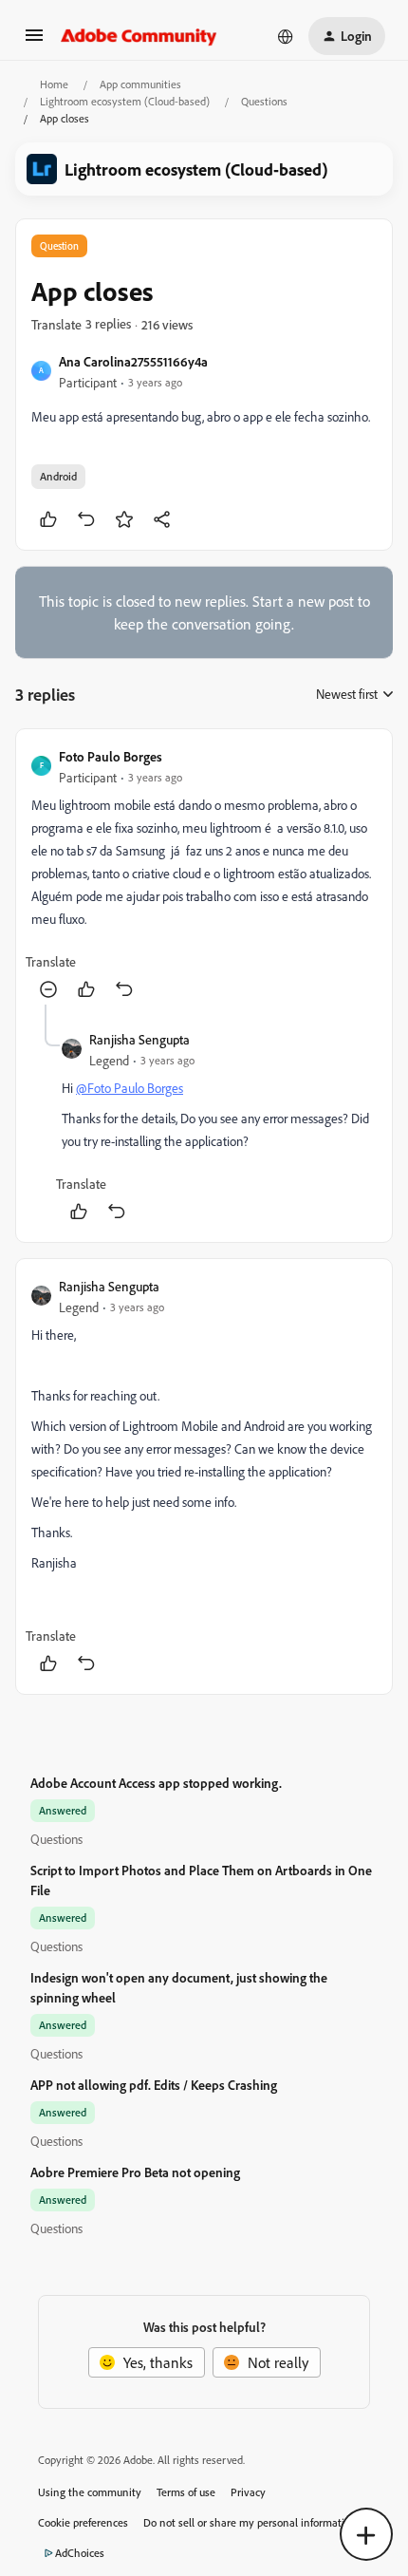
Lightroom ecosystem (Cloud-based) (125, 101)
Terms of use (186, 2492)
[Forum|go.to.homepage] (139, 36)
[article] (204, 874)
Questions (264, 101)
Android (58, 476)
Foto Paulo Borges (111, 756)
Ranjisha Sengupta (139, 1039)
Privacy (248, 2492)
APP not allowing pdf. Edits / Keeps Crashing (154, 2085)
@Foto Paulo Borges (130, 1088)
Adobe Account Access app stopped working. (156, 1783)
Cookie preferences (83, 2522)
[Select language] (286, 36)
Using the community (90, 2492)
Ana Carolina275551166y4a (133, 361)
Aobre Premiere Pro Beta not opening (135, 2172)
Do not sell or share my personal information (250, 2522)
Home (54, 84)
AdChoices (80, 2553)
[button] (34, 41)
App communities (140, 84)
